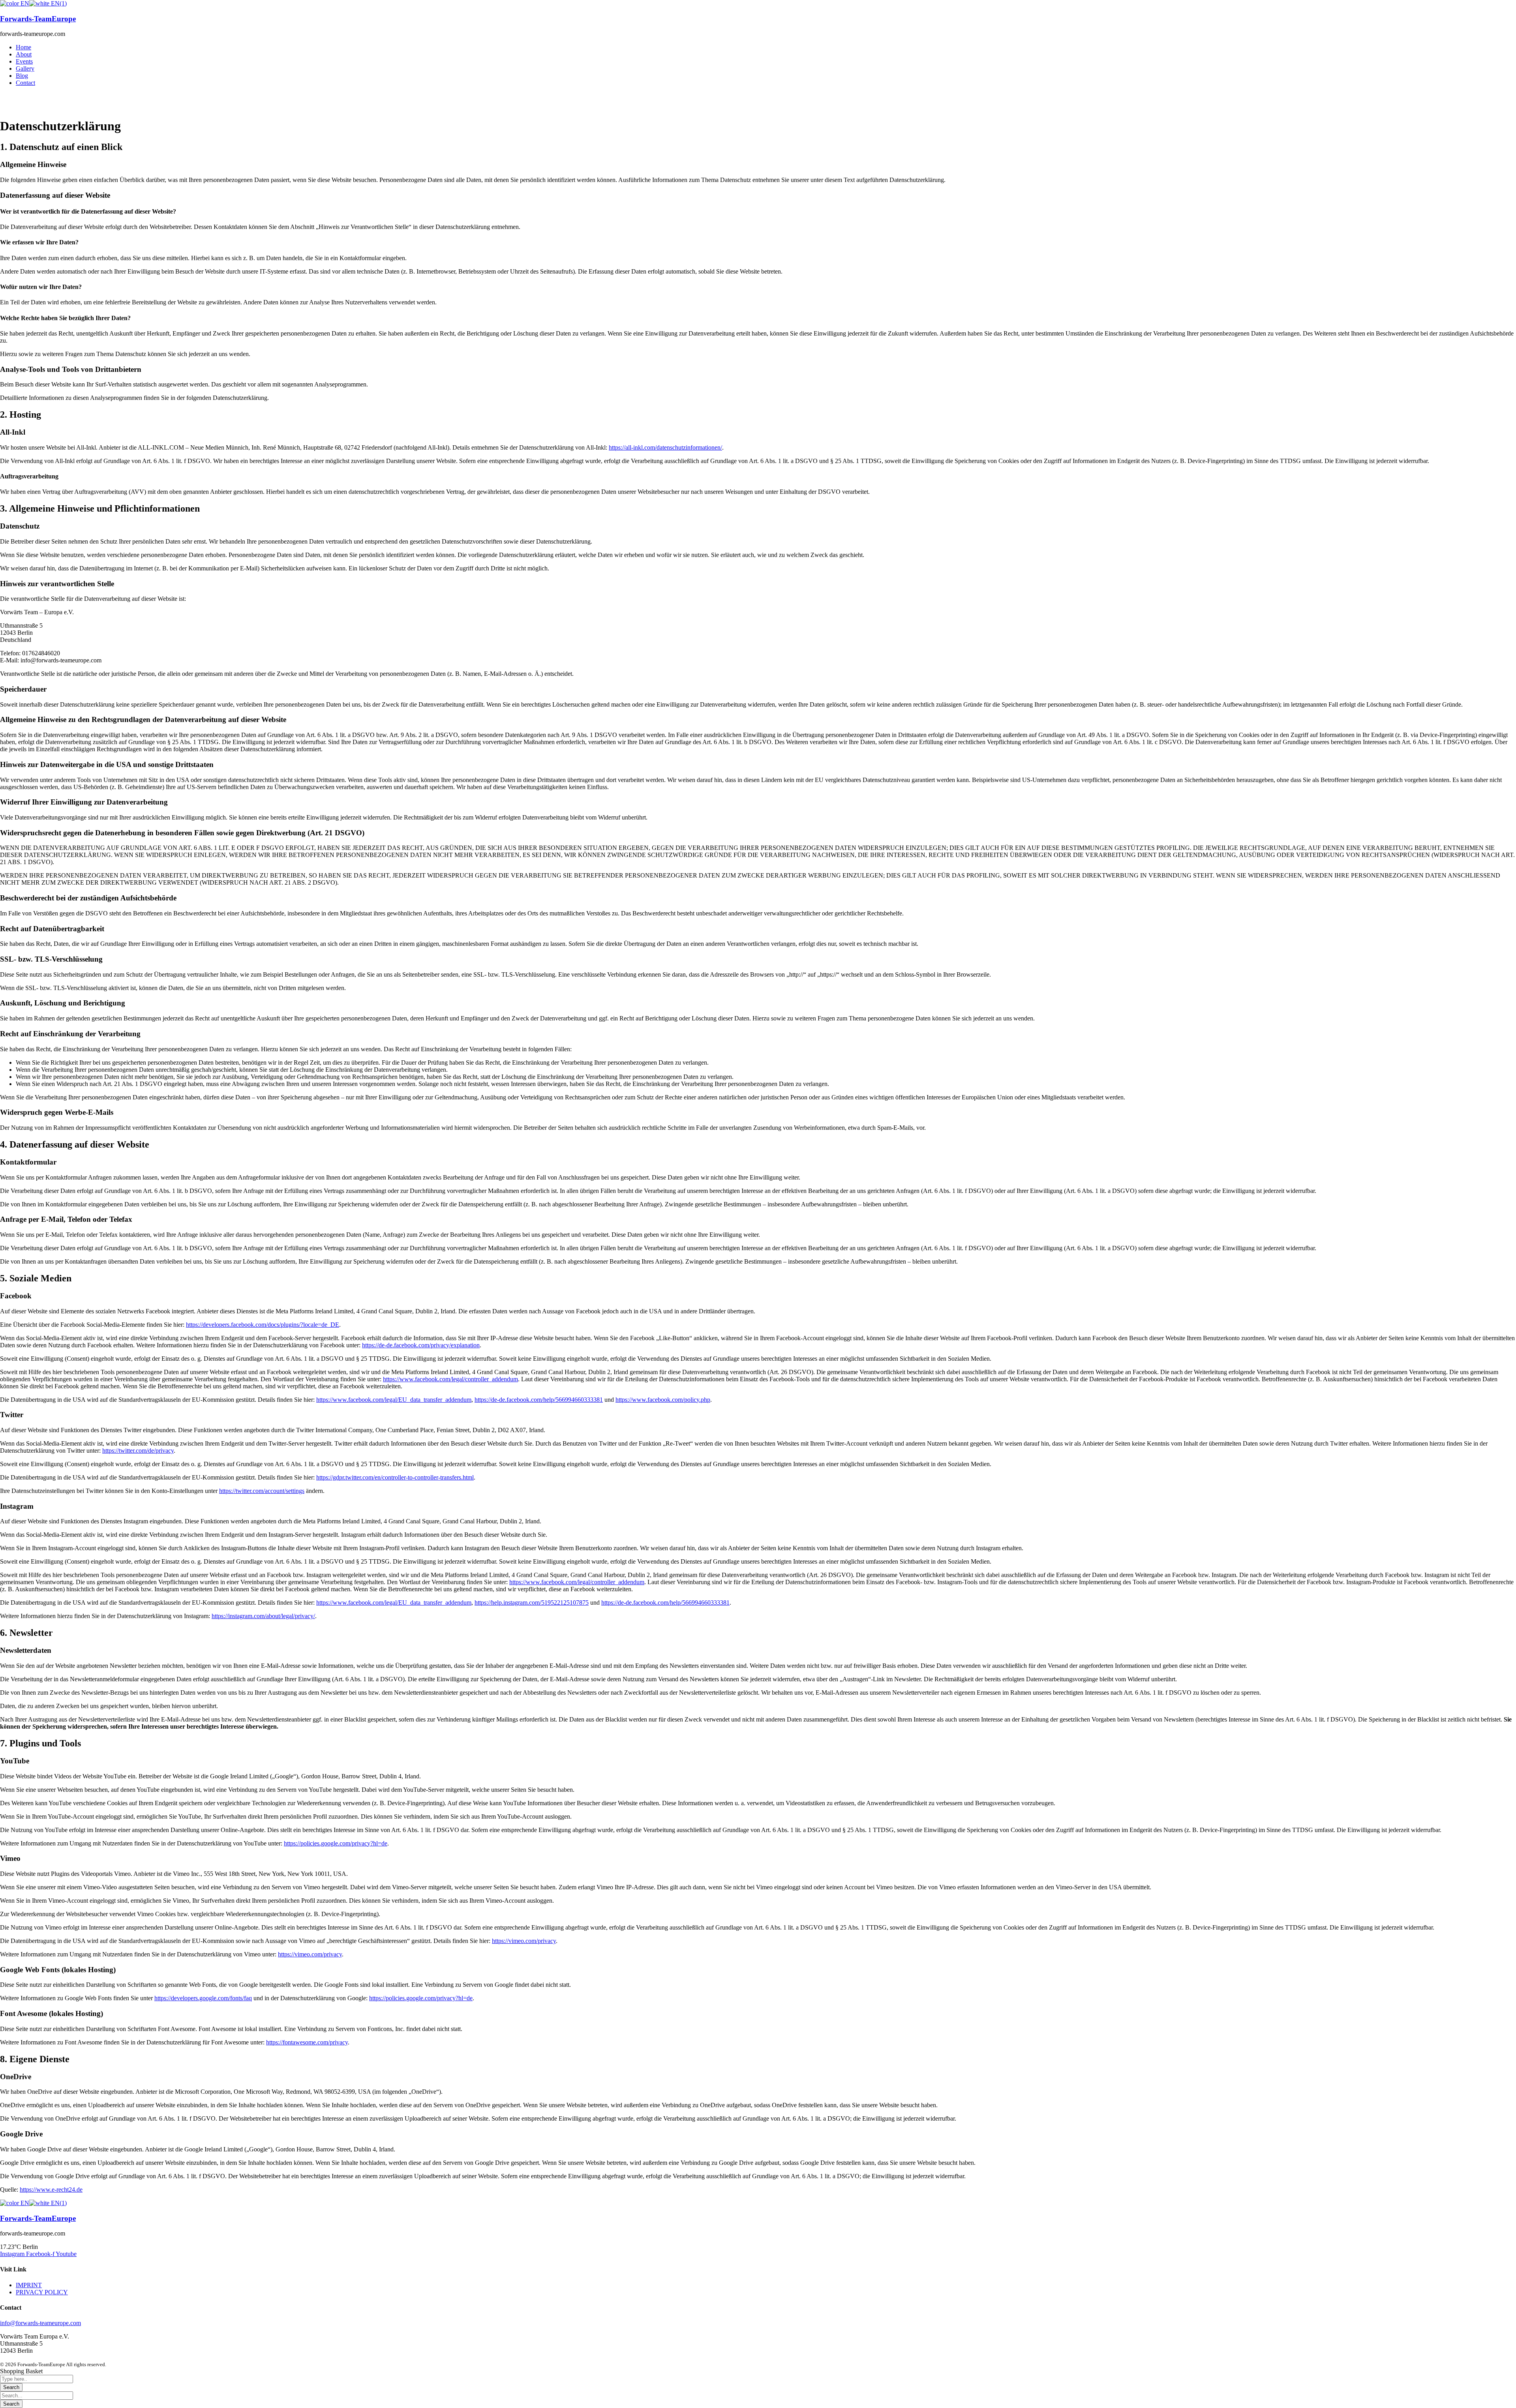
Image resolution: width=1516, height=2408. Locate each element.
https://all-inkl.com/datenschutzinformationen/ (665, 447)
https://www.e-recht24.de (51, 2190)
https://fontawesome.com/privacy (307, 2042)
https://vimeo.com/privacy (524, 1941)
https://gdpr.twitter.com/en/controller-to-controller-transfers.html (395, 1477)
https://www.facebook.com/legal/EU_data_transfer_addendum (394, 1400)
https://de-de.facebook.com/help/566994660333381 (539, 1400)
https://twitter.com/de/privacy (138, 1451)
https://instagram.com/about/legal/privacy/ (263, 1616)
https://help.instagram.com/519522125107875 (532, 1603)
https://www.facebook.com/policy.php (663, 1400)
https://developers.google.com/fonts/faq (203, 1998)
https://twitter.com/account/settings (262, 1491)
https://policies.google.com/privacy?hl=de (336, 1843)
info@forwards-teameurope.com (40, 2323)
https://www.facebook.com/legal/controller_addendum (450, 1379)
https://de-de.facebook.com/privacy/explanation (421, 1345)
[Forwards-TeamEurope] (15, 3)
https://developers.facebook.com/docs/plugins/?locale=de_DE (263, 1325)
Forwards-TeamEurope (38, 19)
